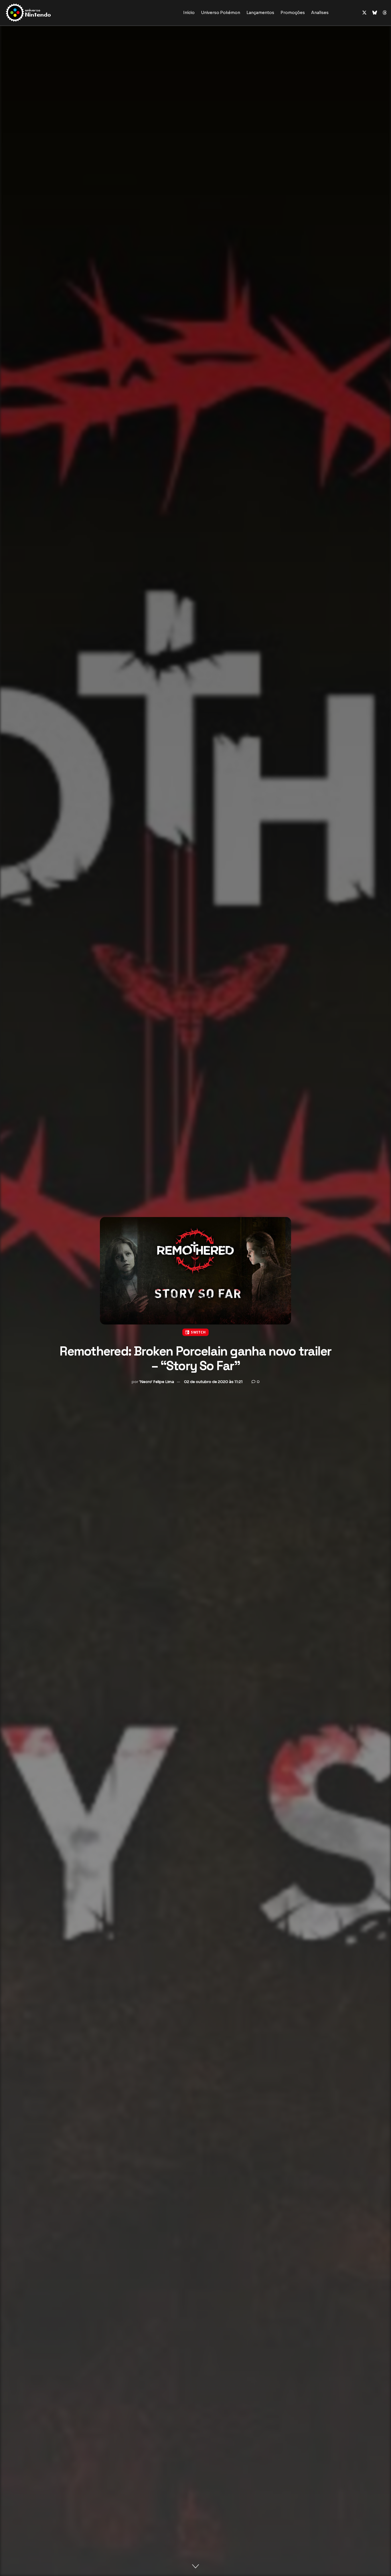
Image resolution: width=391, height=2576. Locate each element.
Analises (320, 13)
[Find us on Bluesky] (375, 13)
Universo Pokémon (221, 13)
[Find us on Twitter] (364, 13)
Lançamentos (260, 13)
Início (189, 13)
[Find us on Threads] (385, 13)
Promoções (293, 13)
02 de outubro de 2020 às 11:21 (213, 1382)
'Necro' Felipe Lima (157, 1382)
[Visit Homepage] (47, 13)
